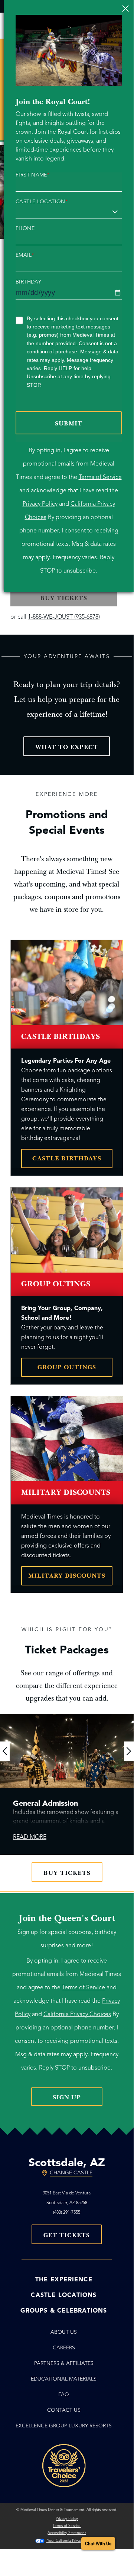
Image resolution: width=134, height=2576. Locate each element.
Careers (64, 2348)
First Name (32, 175)
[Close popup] (125, 8)
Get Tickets (67, 2235)
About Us (64, 2332)
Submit (69, 424)
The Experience (64, 2279)
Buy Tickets (67, 1873)
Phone (25, 229)
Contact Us (64, 2410)
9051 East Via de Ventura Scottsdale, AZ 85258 (67, 2198)
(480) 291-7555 (67, 2212)
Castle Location (42, 202)
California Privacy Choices (77, 2014)
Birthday (28, 282)
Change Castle (71, 2173)
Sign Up (67, 2097)
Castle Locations (64, 2295)
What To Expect (67, 747)
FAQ (64, 2394)
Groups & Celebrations (64, 2311)
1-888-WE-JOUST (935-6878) (64, 617)
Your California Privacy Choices (72, 2541)
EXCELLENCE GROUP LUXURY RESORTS (64, 2426)
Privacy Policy (40, 504)
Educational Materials (64, 2379)
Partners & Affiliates (64, 2363)
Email (25, 255)
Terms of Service (100, 477)
